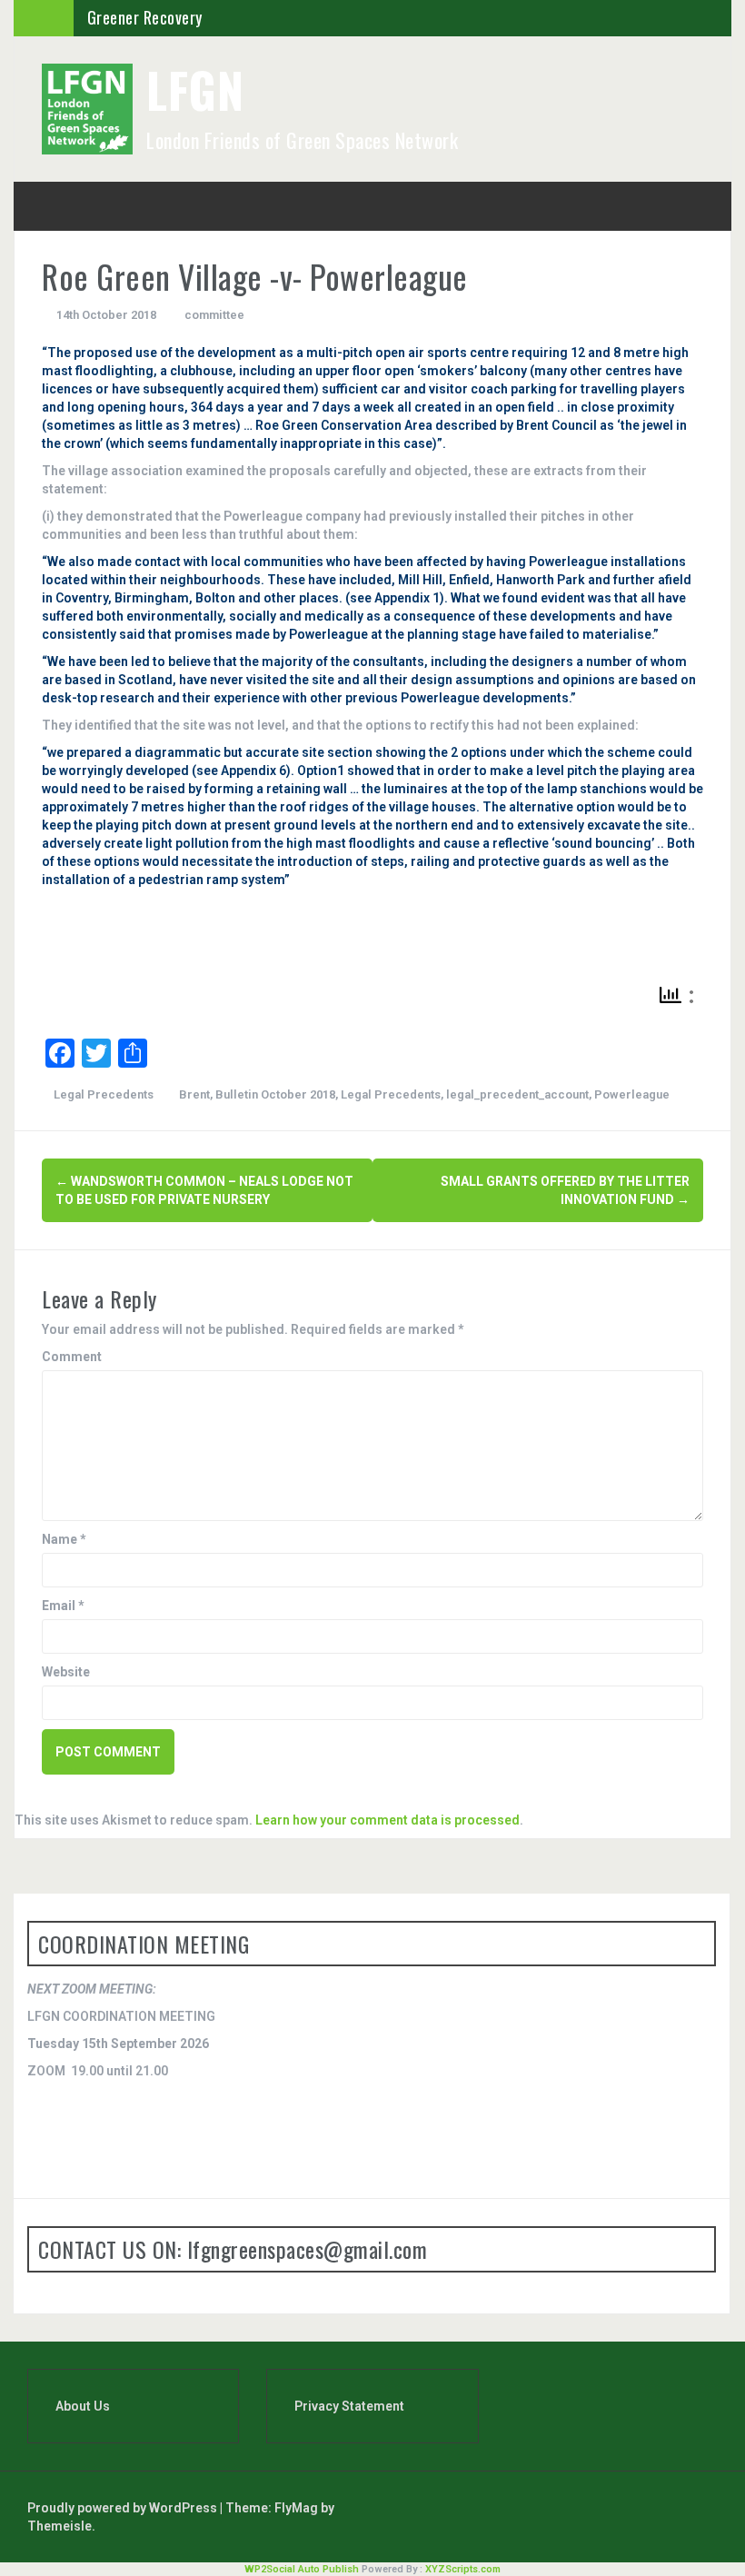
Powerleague (632, 1094)
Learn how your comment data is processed (387, 1820)
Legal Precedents (104, 1094)
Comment (72, 1357)
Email (63, 1606)
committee (214, 315)
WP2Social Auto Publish (302, 2569)
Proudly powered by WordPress (124, 2508)
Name (64, 1539)
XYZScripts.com (463, 2569)
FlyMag (296, 2508)
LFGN (195, 90)
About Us (83, 2406)
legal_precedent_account (517, 1094)
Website (66, 1672)
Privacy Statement (349, 2406)
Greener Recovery (145, 17)
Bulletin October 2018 (275, 1094)
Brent (194, 1094)
